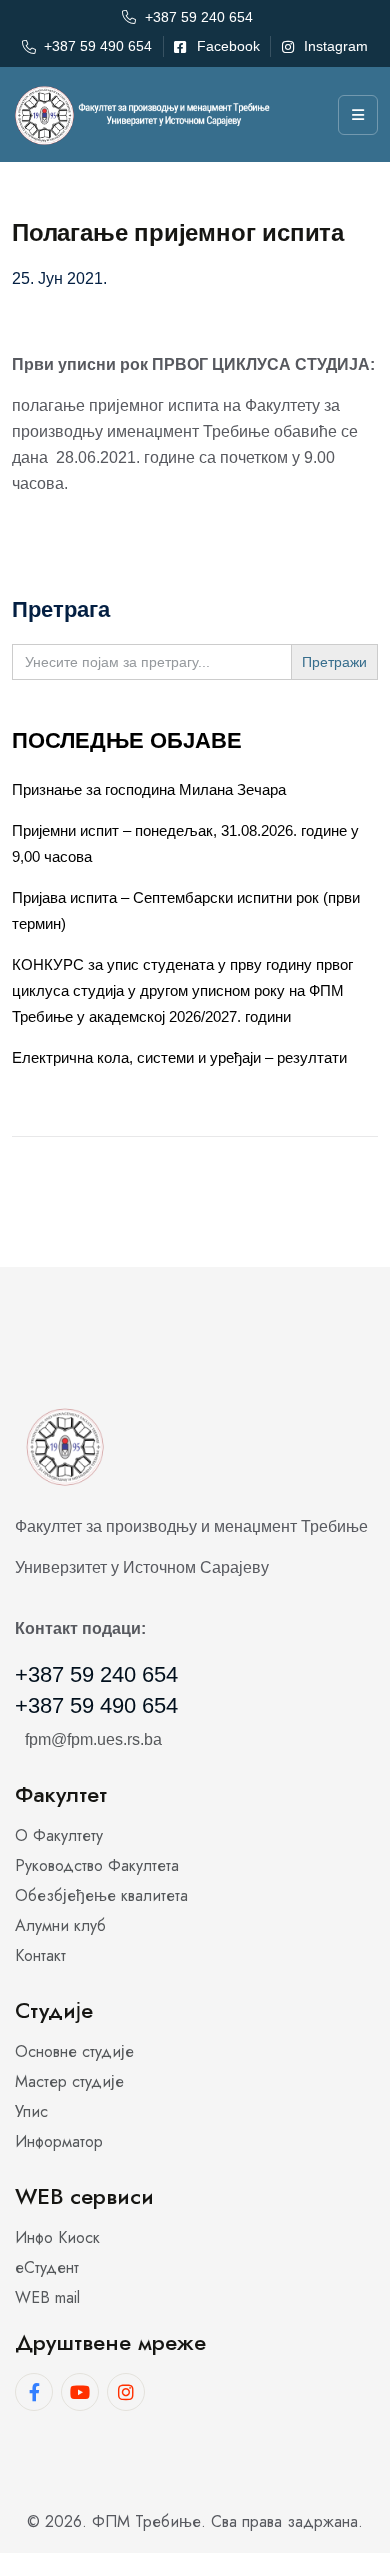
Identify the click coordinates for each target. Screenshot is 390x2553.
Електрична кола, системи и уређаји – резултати (179, 1057)
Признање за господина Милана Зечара (149, 789)
